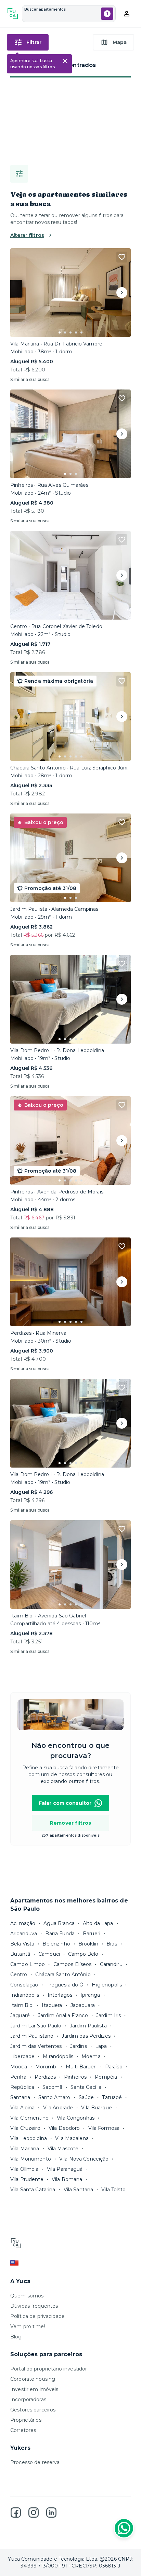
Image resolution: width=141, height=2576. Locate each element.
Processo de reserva (35, 2462)
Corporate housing (33, 2379)
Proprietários (26, 2420)
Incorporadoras (28, 2400)
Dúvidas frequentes (34, 2306)
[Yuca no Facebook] (16, 2513)
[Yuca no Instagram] (34, 2513)
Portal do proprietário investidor (49, 2369)
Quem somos (27, 2296)
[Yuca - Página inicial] (13, 14)
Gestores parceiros (33, 2410)
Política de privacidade (37, 2316)
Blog (16, 2337)
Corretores (23, 2430)
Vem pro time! (28, 2326)
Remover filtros (70, 1823)
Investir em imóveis (34, 2389)
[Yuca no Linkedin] (51, 2513)
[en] (70, 2263)
